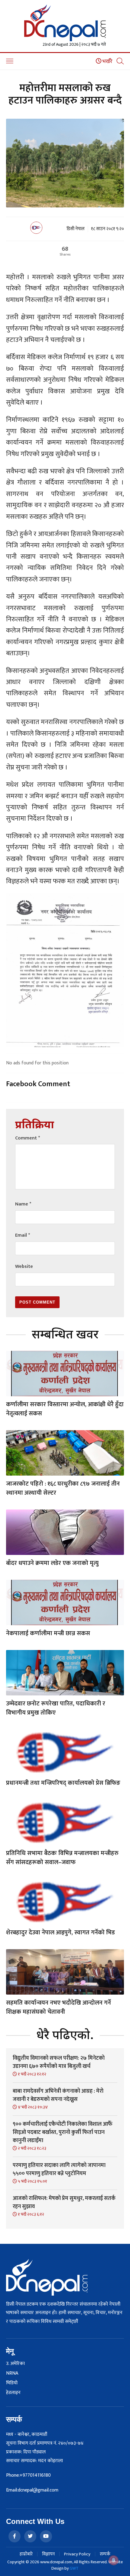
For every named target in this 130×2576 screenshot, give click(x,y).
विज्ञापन (48, 2554)
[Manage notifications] (114, 2560)
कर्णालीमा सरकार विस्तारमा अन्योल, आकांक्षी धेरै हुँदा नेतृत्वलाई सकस (65, 1409)
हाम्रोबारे (26, 2554)
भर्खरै (107, 61)
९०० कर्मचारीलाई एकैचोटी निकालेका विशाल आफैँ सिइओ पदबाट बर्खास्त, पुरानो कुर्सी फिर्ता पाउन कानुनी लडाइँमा (63, 2132)
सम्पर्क (105, 2554)
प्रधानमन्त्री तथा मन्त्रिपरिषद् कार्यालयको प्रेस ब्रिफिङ (63, 1783)
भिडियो (12, 2383)
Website (24, 1267)
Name (23, 1204)
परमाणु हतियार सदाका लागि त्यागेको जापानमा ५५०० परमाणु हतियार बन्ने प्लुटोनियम (59, 2169)
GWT (74, 2568)
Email (23, 1235)
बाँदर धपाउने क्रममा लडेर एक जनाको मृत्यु (52, 1563)
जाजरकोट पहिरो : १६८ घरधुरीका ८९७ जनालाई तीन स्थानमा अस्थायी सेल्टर (63, 1488)
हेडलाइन (13, 2393)
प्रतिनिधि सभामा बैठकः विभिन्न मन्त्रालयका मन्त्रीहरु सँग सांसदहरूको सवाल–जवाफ (62, 1858)
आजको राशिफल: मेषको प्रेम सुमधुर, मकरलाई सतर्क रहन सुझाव (64, 2202)
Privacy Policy (77, 2554)
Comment (28, 1138)
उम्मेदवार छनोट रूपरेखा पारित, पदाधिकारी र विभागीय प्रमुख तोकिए (56, 1708)
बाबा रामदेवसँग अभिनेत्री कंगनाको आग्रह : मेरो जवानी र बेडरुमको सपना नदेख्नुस (58, 2095)
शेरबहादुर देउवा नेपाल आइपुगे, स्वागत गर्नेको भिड (60, 1933)
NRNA (12, 2373)
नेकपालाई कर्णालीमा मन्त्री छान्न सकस (48, 1633)
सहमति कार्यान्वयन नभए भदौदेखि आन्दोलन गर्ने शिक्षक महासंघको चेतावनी (58, 2007)
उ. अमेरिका (15, 2364)
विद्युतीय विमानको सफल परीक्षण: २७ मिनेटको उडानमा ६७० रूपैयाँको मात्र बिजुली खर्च (59, 2062)
